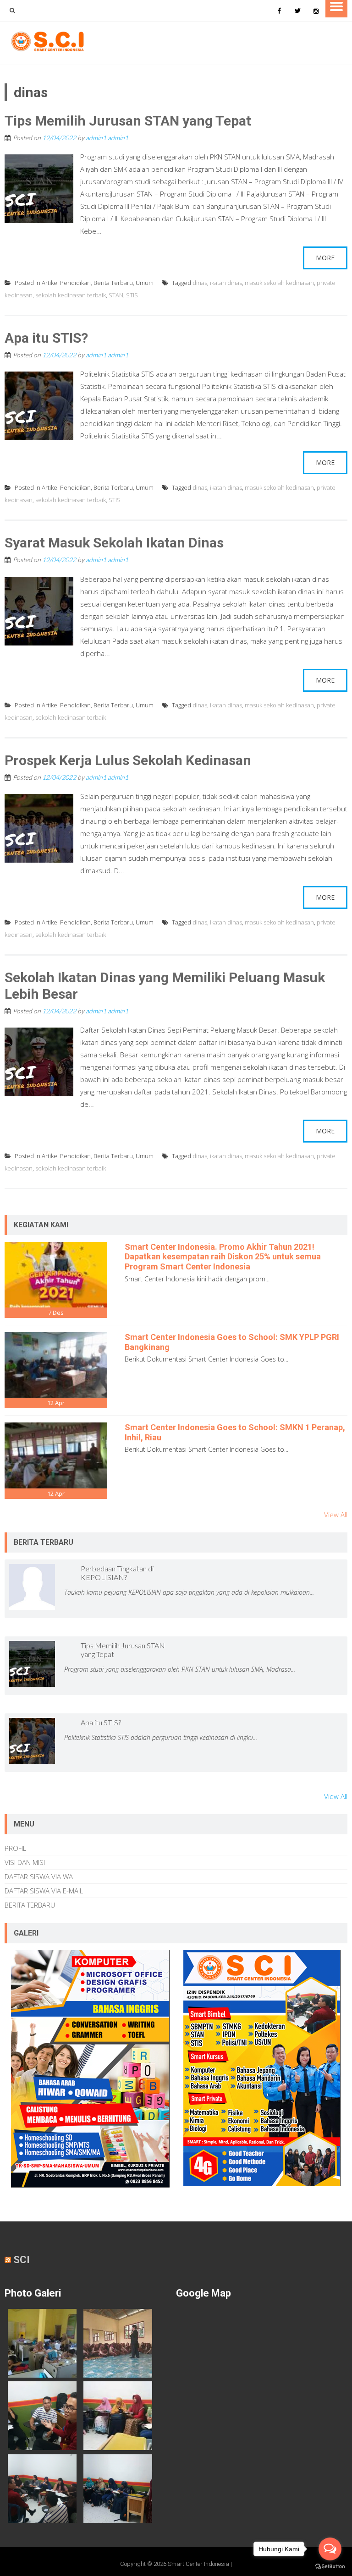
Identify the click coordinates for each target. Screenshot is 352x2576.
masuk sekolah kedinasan (279, 283)
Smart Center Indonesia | (200, 2564)
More (325, 258)
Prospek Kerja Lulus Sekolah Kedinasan (128, 760)
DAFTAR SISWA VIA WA (39, 1876)
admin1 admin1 (107, 138)
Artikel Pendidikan (66, 283)
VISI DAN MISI (25, 1862)
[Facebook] (279, 11)
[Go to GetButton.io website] (330, 2567)
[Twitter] (297, 11)
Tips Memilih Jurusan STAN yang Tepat (128, 121)
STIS (132, 295)
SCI (22, 2260)
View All (336, 1515)
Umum (145, 283)
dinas (200, 283)
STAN (116, 295)
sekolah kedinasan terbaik (71, 295)
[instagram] (316, 11)
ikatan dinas (226, 283)
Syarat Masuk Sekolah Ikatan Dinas (114, 543)
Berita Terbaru (113, 283)
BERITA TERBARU (30, 1905)
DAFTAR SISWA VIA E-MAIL (44, 1891)
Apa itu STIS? (46, 338)
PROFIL (15, 1848)
